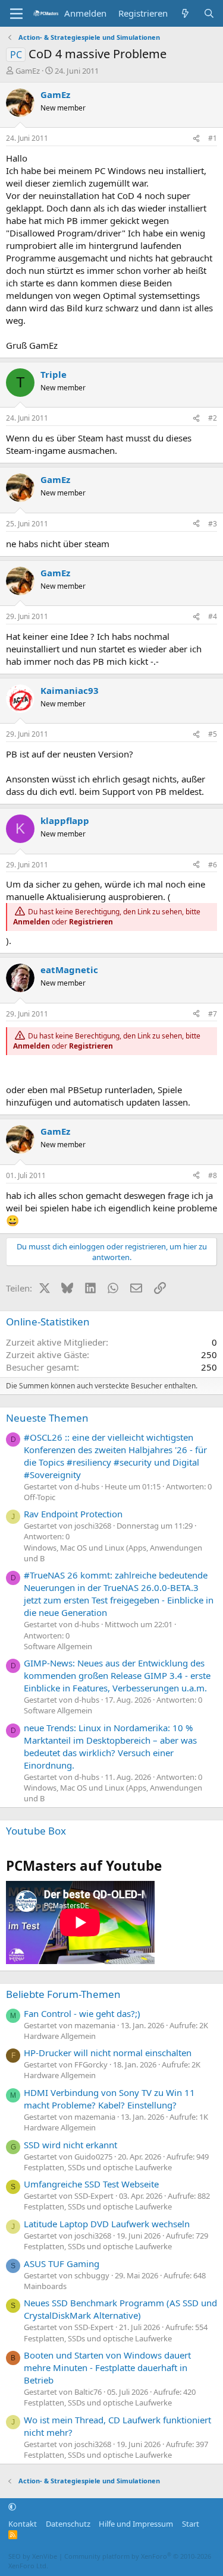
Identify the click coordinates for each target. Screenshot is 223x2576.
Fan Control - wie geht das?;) (82, 2013)
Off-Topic (40, 1497)
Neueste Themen (47, 1418)
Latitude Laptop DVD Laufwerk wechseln (107, 2224)
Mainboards (45, 2286)
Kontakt (23, 2524)
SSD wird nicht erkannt (70, 2145)
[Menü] (16, 14)
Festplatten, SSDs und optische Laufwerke (98, 2167)
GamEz (28, 71)
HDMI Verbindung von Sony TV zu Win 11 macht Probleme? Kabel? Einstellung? (109, 2099)
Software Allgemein (58, 1646)
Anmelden (32, 922)
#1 (213, 138)
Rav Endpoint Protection (73, 1514)
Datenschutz (68, 2524)
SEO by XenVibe (33, 2556)
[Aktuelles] (185, 13)
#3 (213, 524)
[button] (12, 2507)
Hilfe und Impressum (136, 2524)
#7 (213, 1014)
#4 (213, 616)
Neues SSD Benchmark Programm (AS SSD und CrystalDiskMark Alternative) (120, 2309)
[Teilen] (196, 139)
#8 (213, 1175)
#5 (213, 734)
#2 (213, 418)
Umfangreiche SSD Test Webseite (91, 2184)
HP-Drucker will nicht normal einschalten (108, 2053)
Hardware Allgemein (60, 2036)
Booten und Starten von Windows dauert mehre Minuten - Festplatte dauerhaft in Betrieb (107, 2367)
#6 (213, 865)
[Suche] (209, 13)
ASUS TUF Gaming (62, 2264)
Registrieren (91, 922)
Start (191, 2524)
